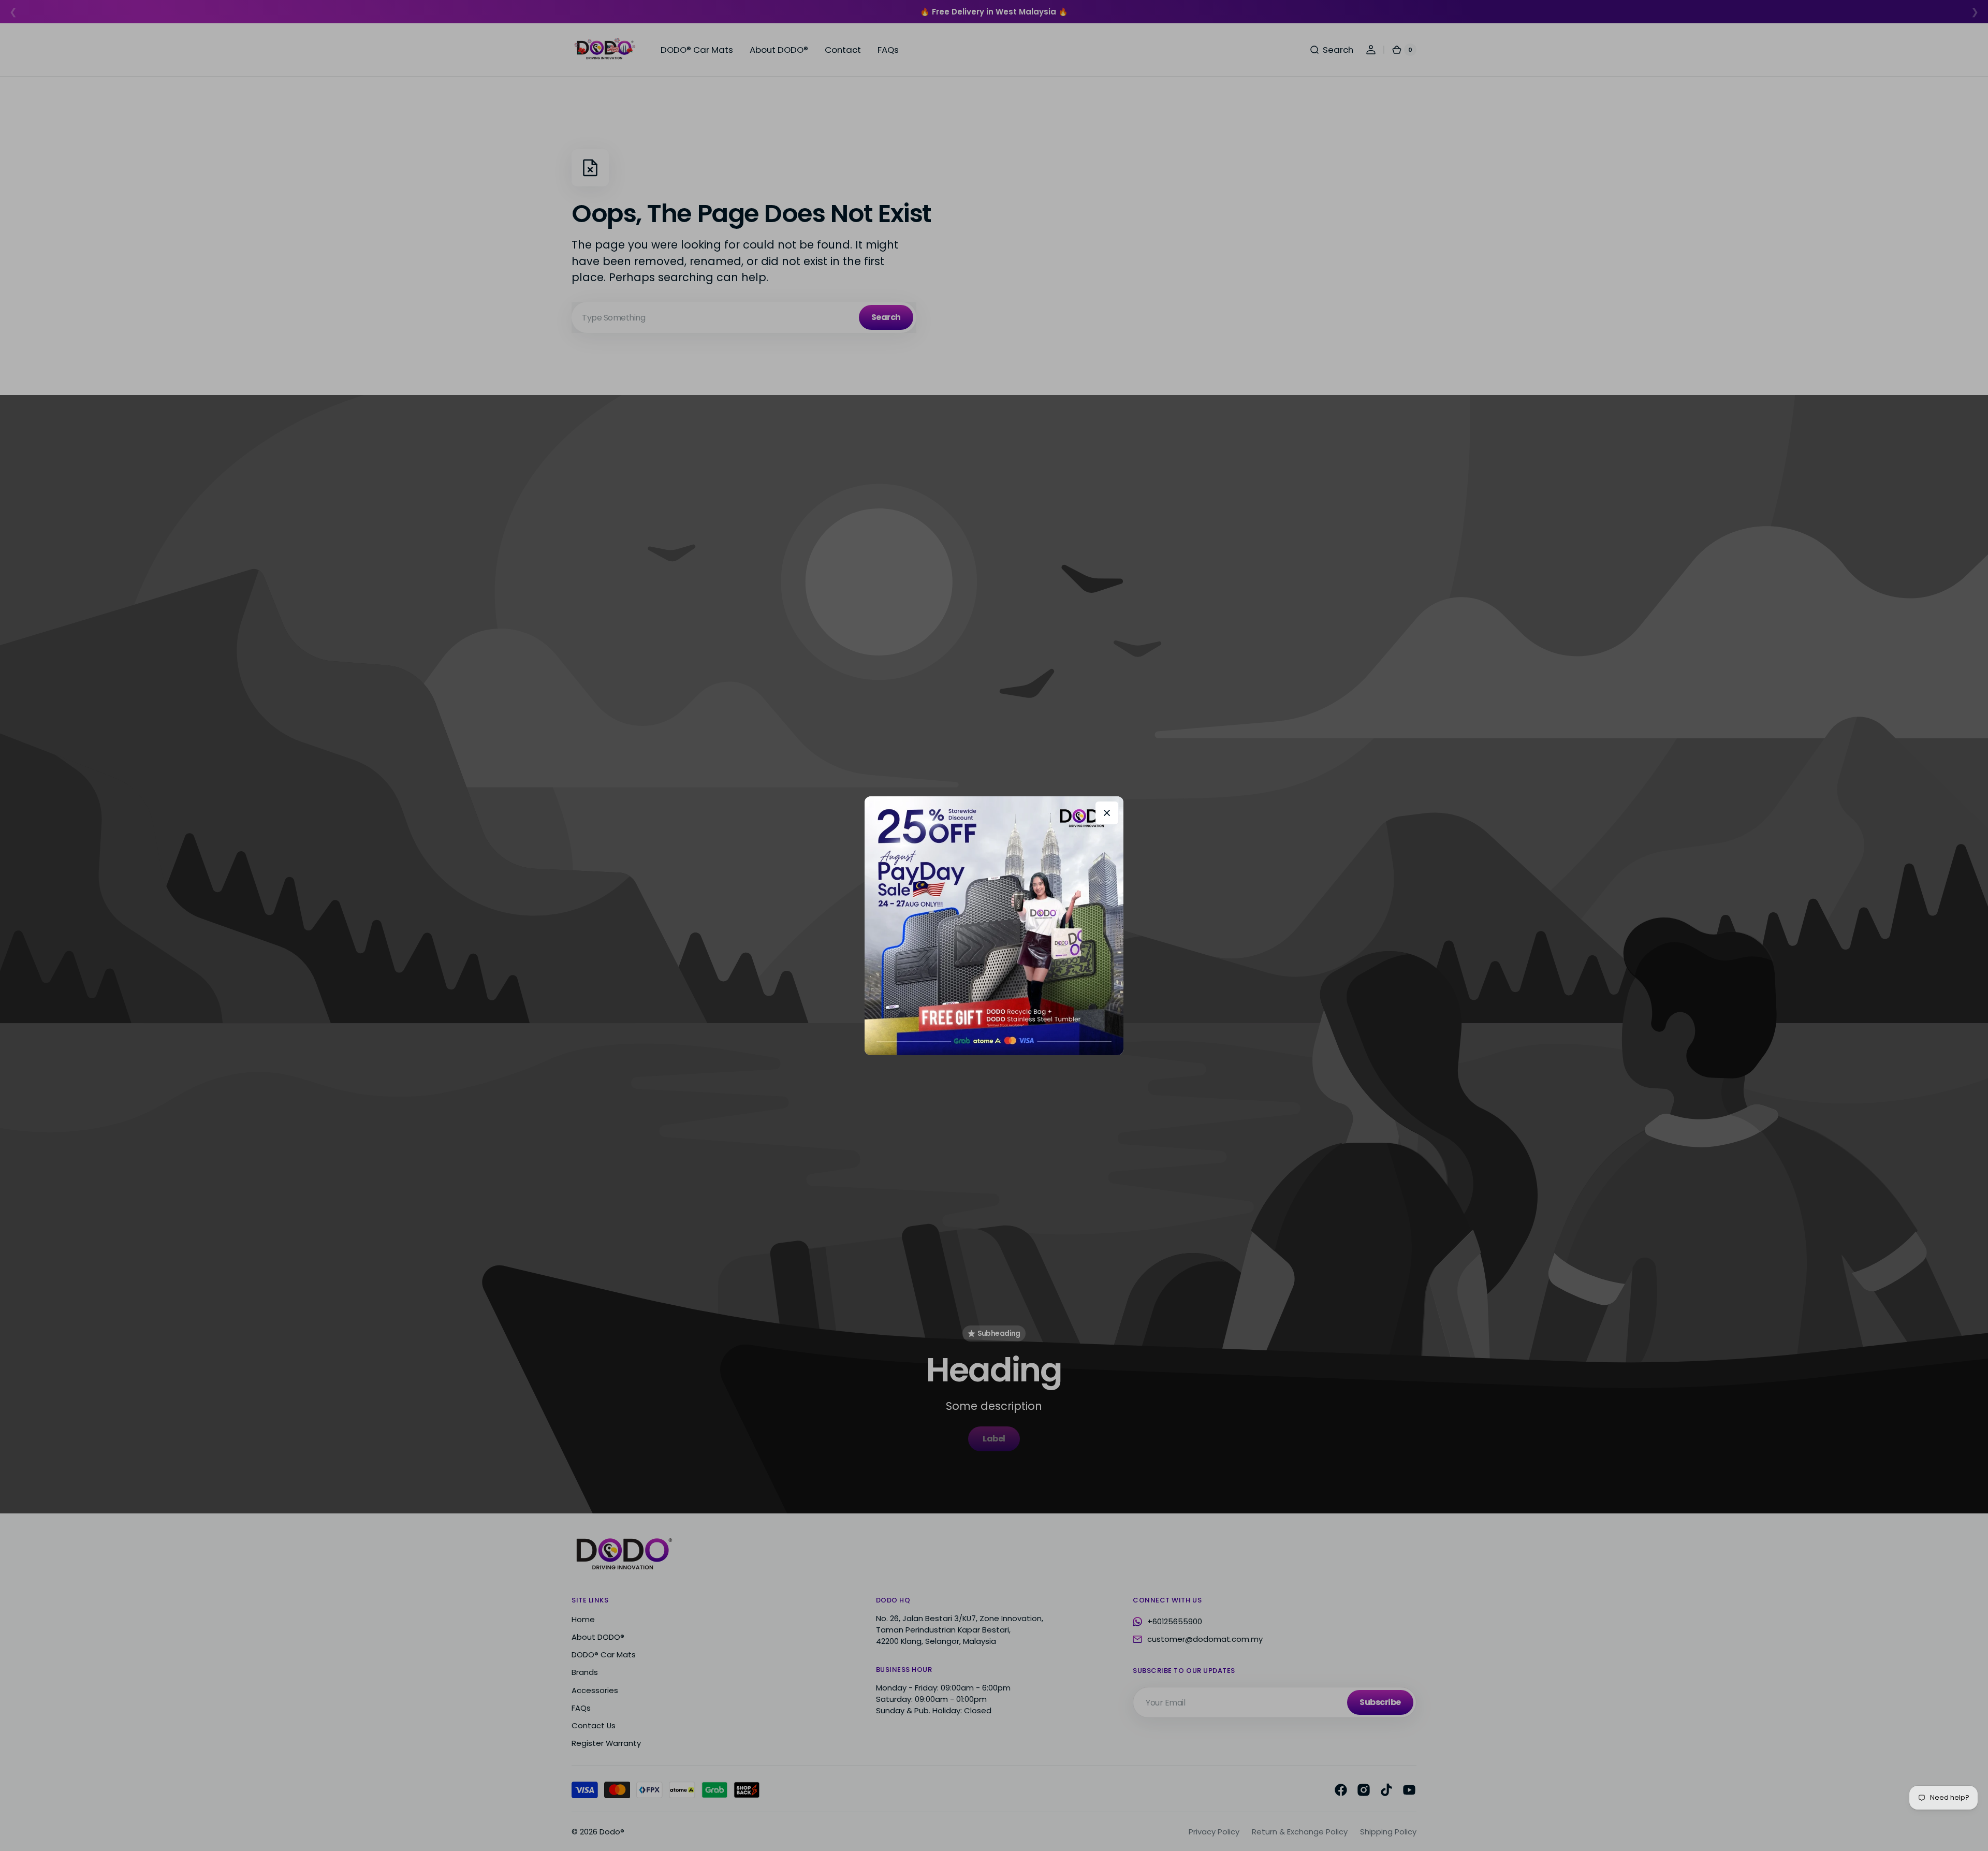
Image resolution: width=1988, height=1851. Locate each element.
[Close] (1107, 813)
